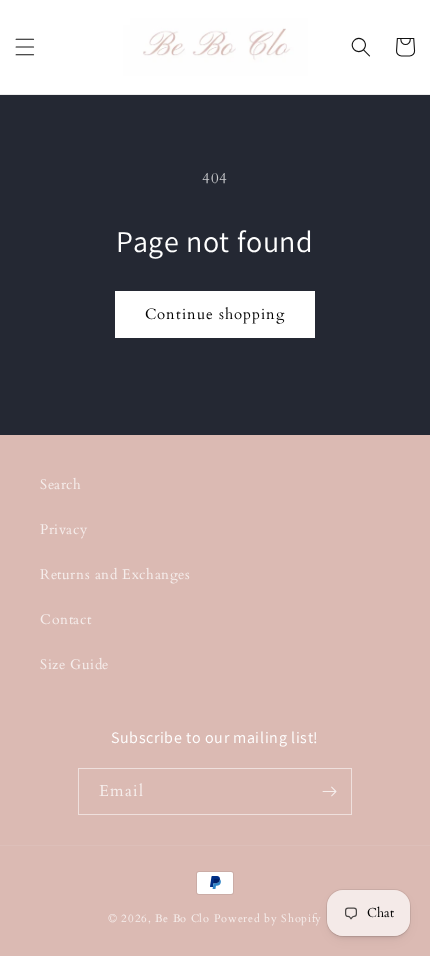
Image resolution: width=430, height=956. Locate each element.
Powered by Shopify (268, 918)
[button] (25, 47)
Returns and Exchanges (115, 574)
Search (61, 484)
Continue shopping (215, 314)
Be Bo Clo (182, 918)
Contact (65, 619)
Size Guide (74, 664)
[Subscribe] (329, 791)
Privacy (63, 529)
